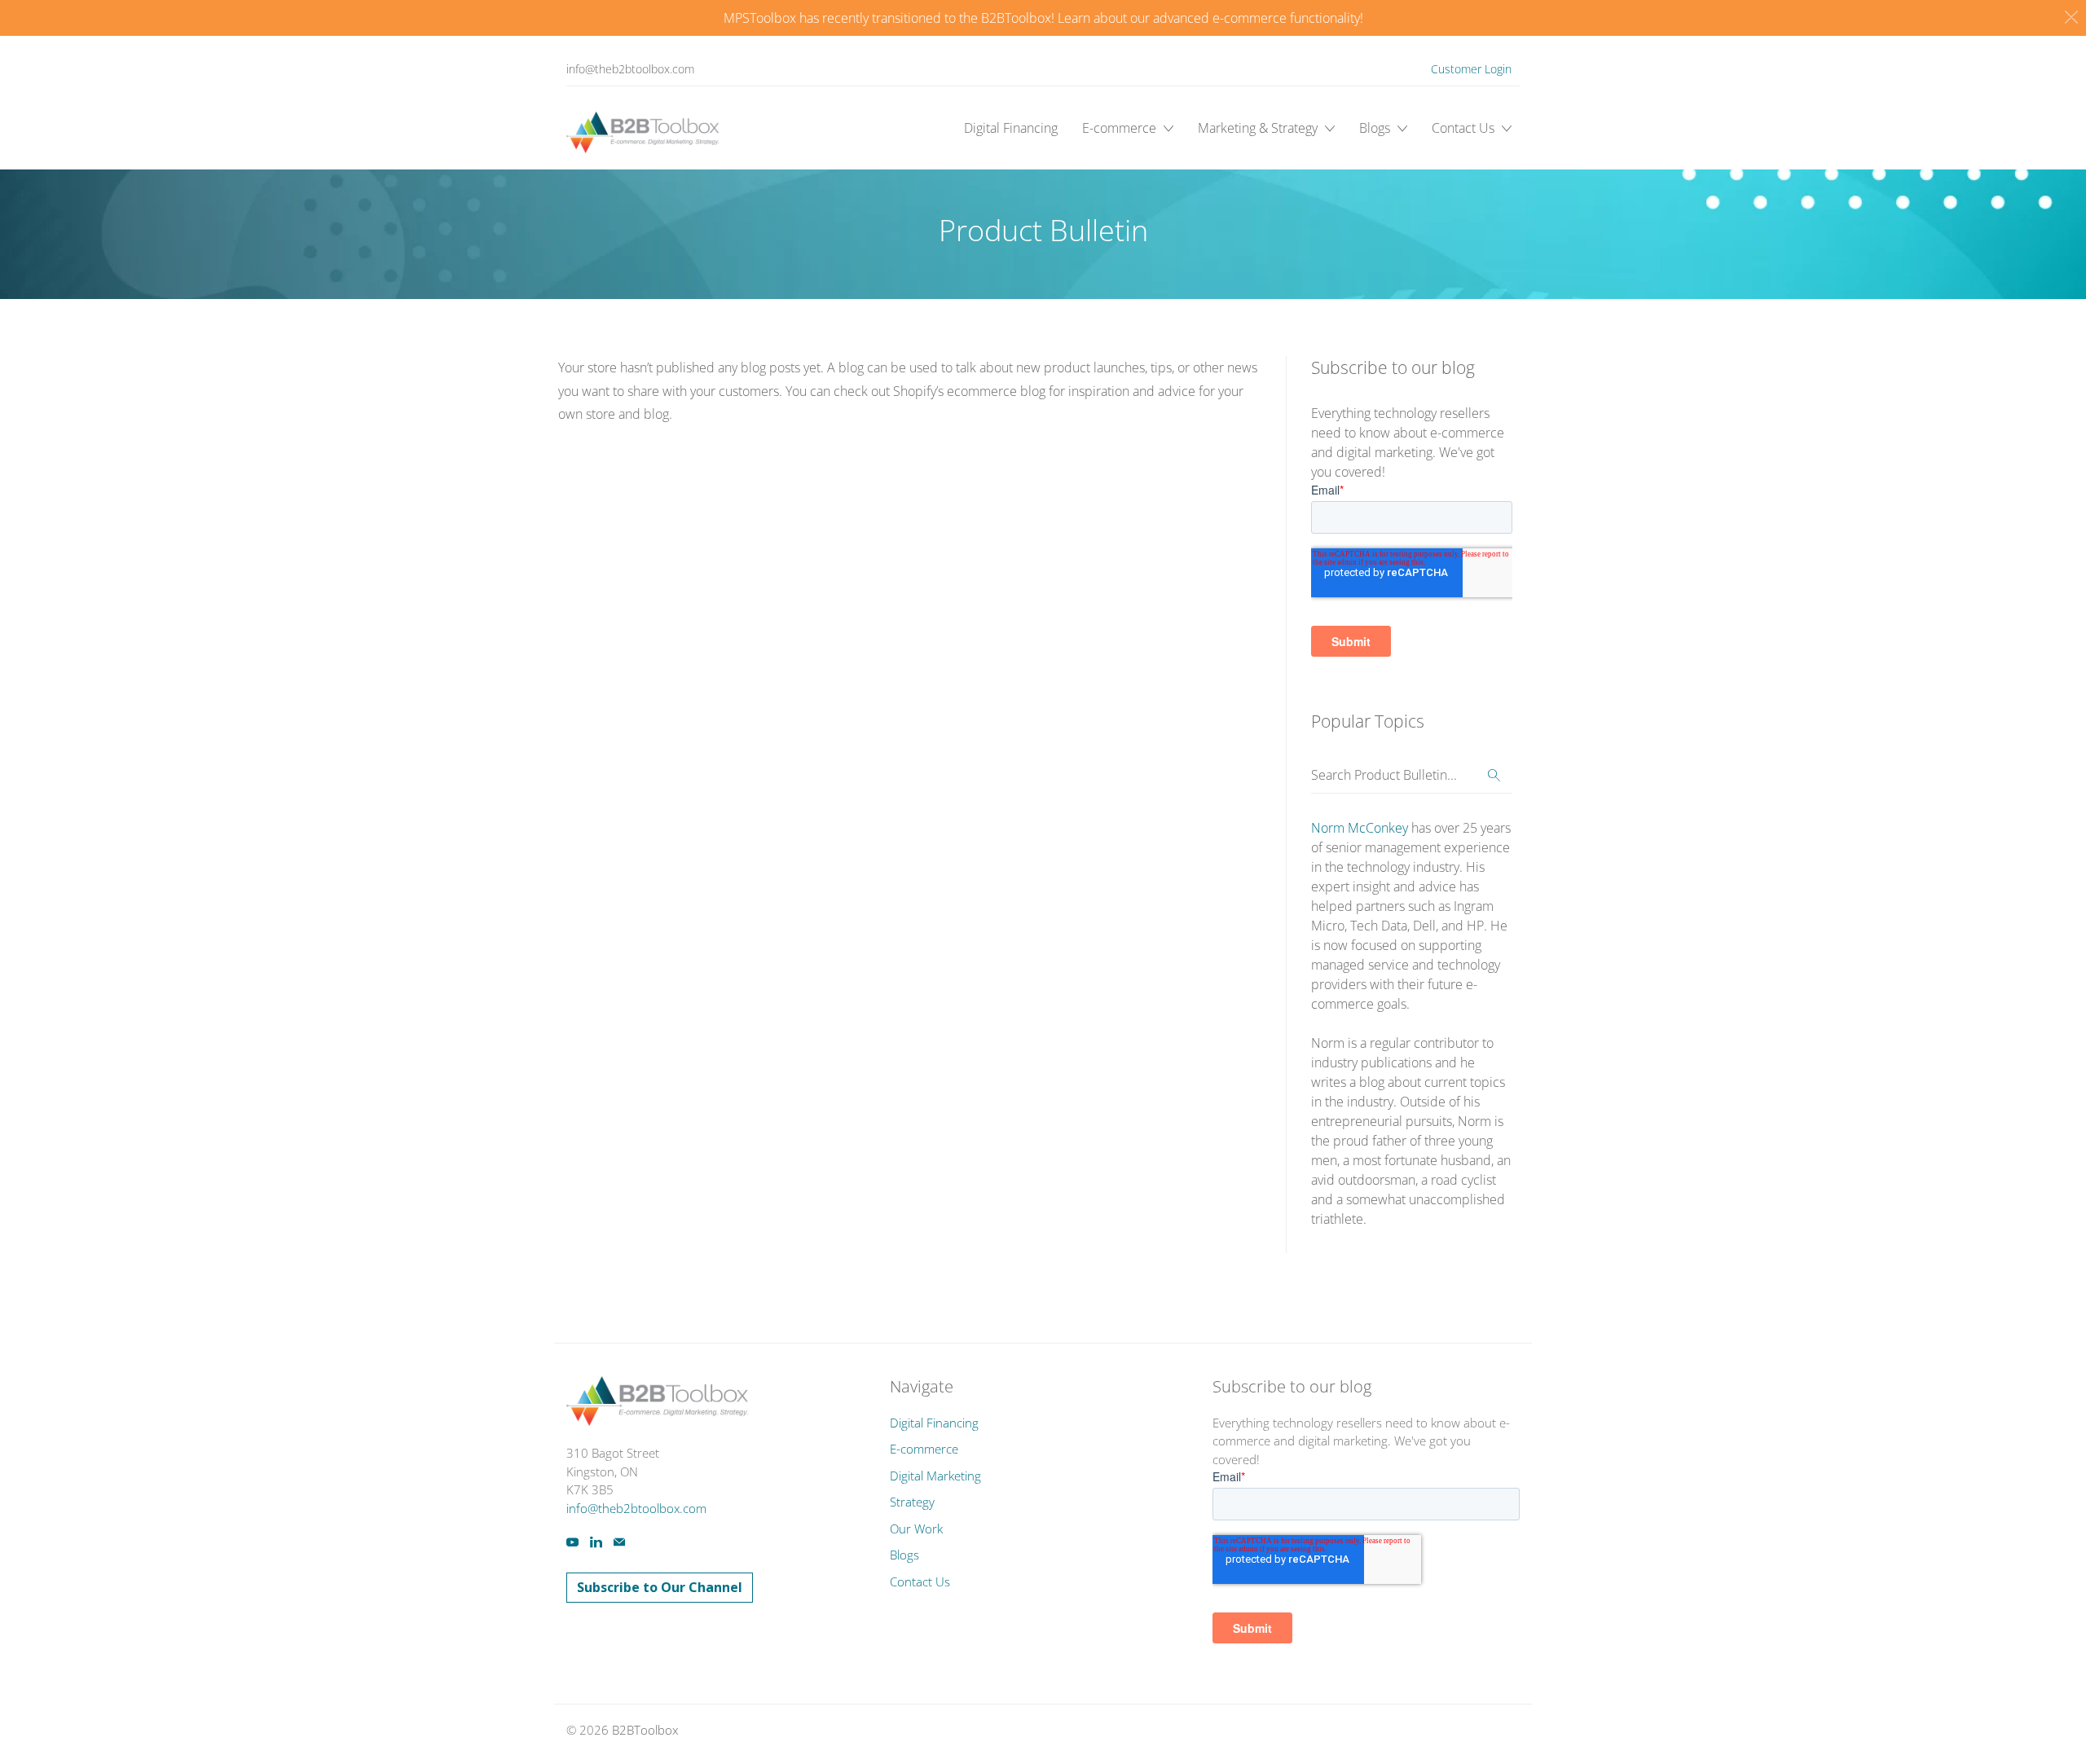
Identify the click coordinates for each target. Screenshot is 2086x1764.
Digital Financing (1011, 128)
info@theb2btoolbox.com (630, 69)
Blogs (1376, 128)
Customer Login (1471, 69)
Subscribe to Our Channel (660, 1587)
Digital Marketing (935, 1476)
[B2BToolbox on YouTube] (572, 1542)
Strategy (912, 1502)
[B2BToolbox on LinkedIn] (596, 1542)
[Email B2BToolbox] (619, 1542)
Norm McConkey (1360, 828)
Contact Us (1465, 128)
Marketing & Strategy (1259, 128)
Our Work (916, 1529)
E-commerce (1121, 128)
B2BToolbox (645, 1730)
